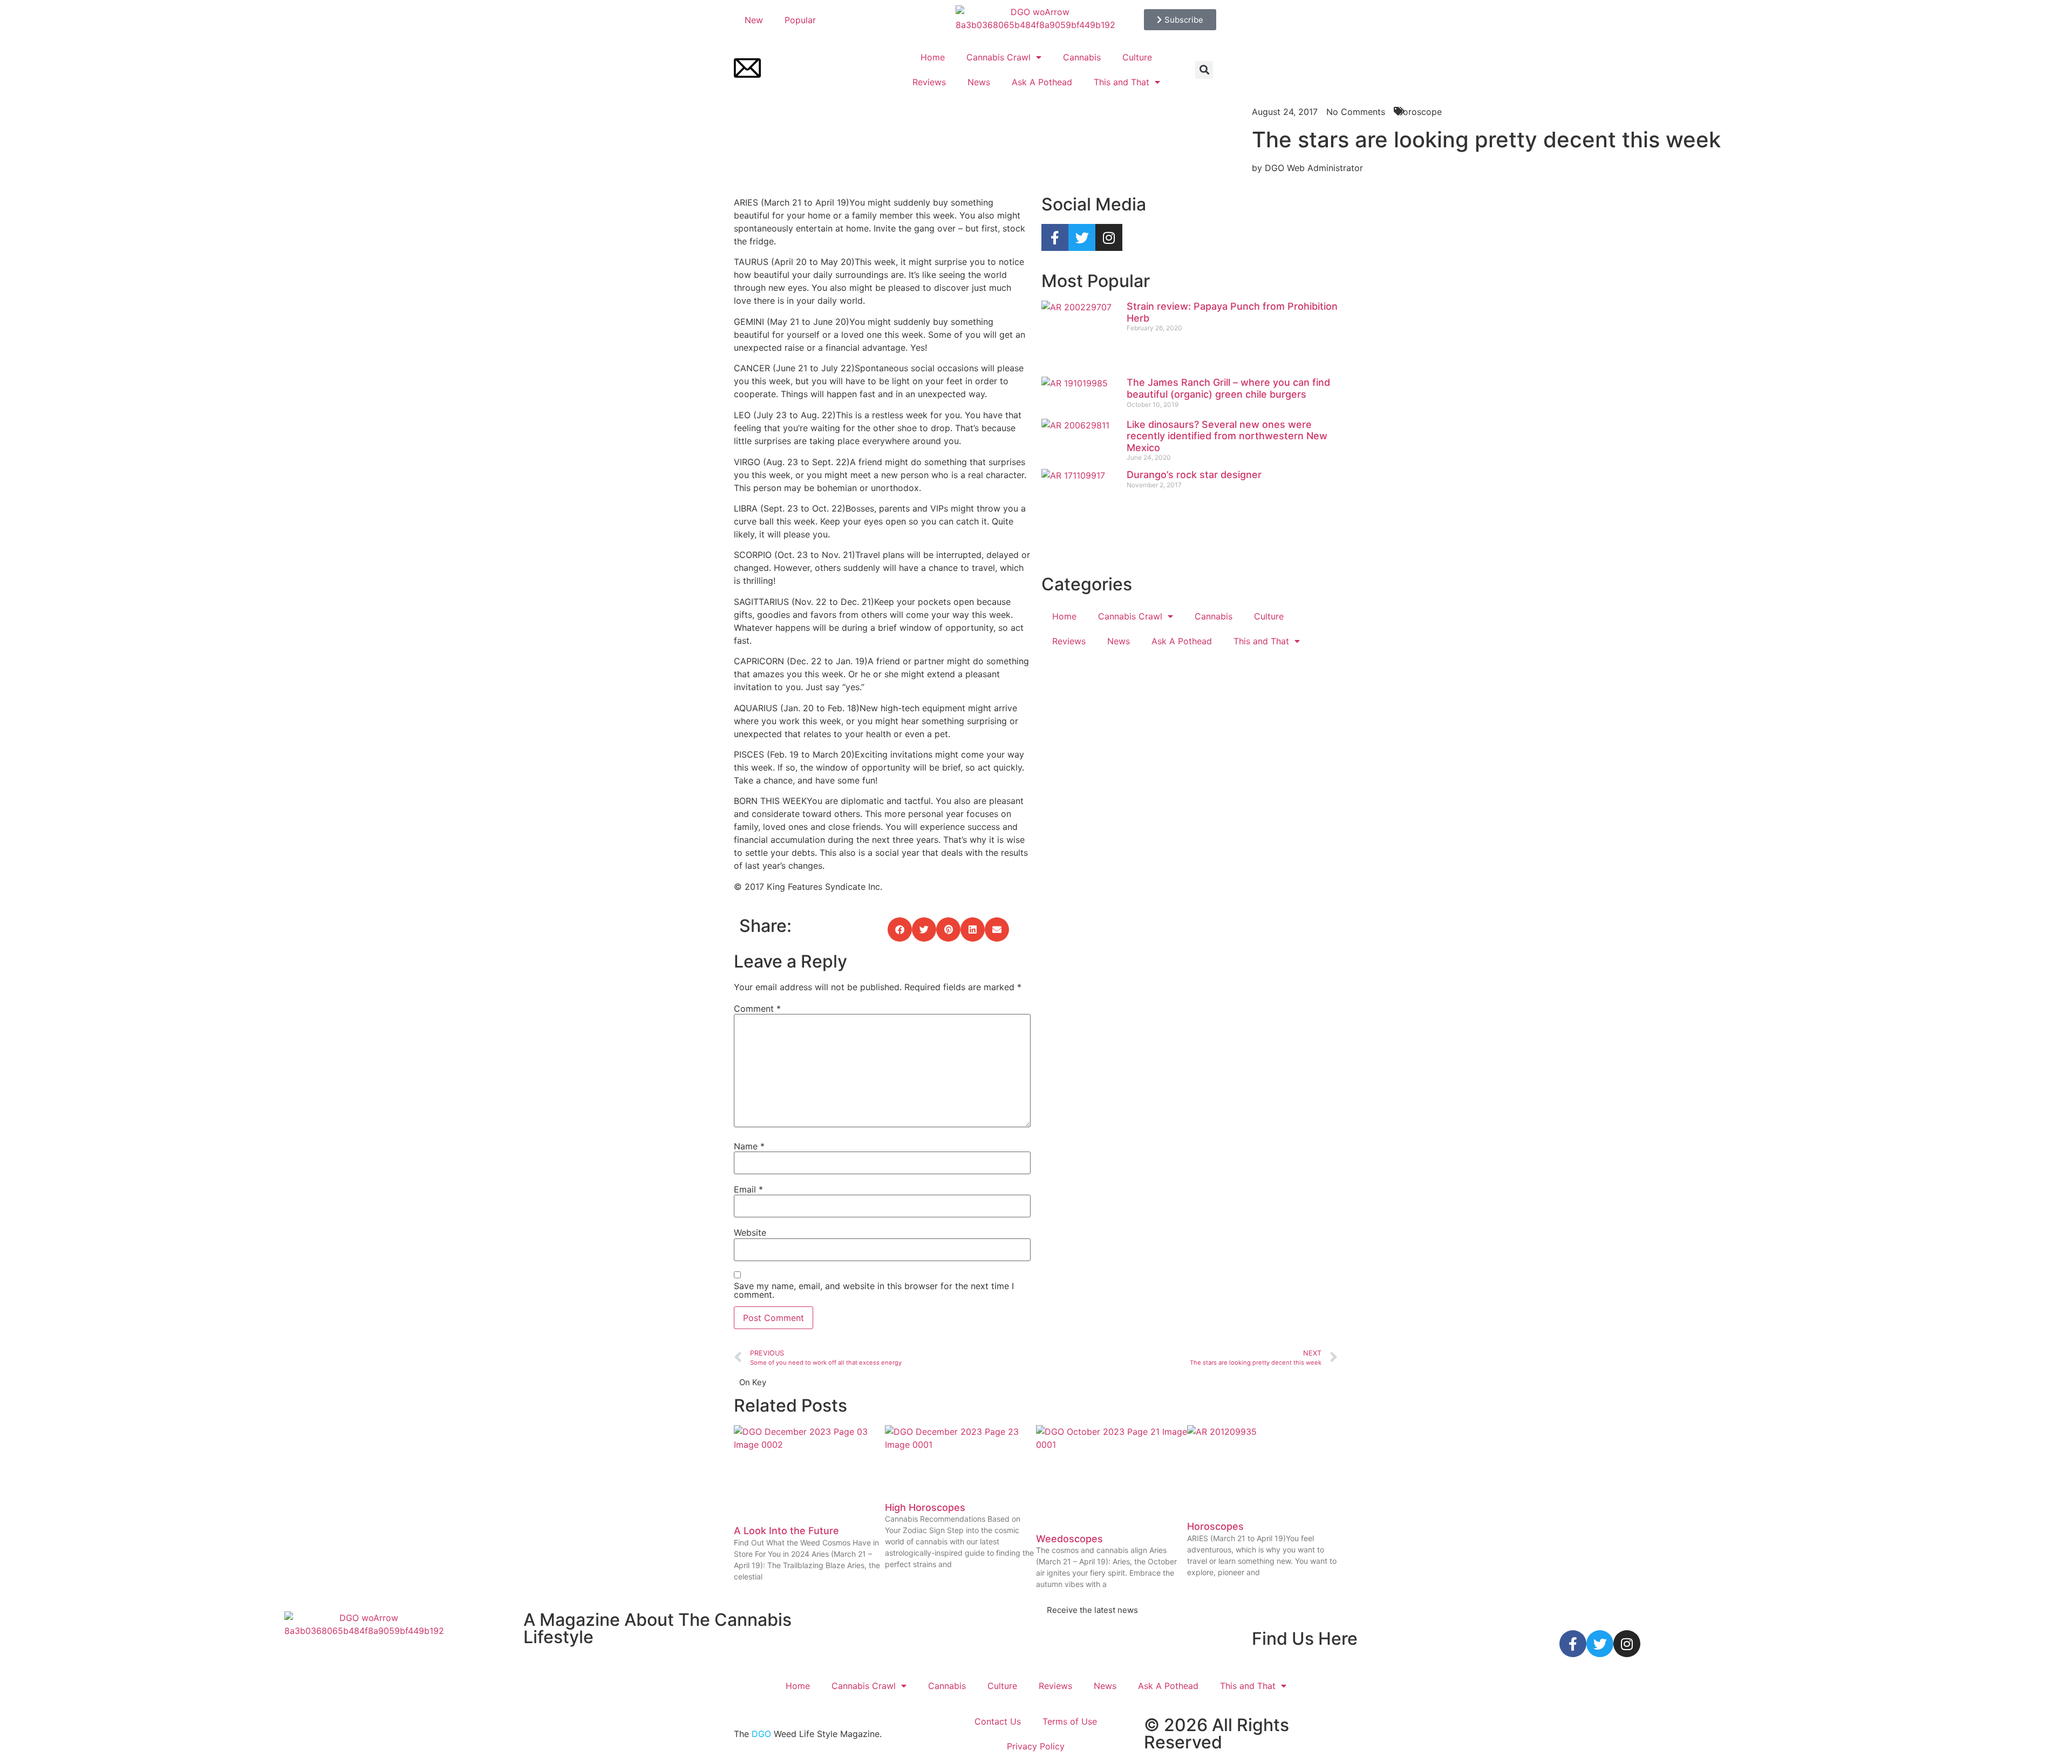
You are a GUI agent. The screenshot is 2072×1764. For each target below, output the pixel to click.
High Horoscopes (925, 1507)
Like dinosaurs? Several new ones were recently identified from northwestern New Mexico (1227, 436)
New (754, 20)
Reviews (929, 82)
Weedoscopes (1069, 1539)
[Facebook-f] (1055, 237)
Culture (1137, 57)
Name (749, 1146)
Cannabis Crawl (998, 57)
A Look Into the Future (786, 1531)
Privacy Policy (1036, 1746)
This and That (1122, 82)
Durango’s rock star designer (1194, 475)
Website (750, 1232)
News (979, 82)
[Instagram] (1109, 237)
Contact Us (998, 1721)
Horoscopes (1215, 1526)
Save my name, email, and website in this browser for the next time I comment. (874, 1290)
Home (933, 57)
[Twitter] (1082, 237)
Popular (800, 20)
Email (748, 1189)
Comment (757, 1009)
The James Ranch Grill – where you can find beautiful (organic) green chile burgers (1228, 388)
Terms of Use (1070, 1721)
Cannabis (1082, 57)
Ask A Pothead (1042, 82)
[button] (1204, 70)
